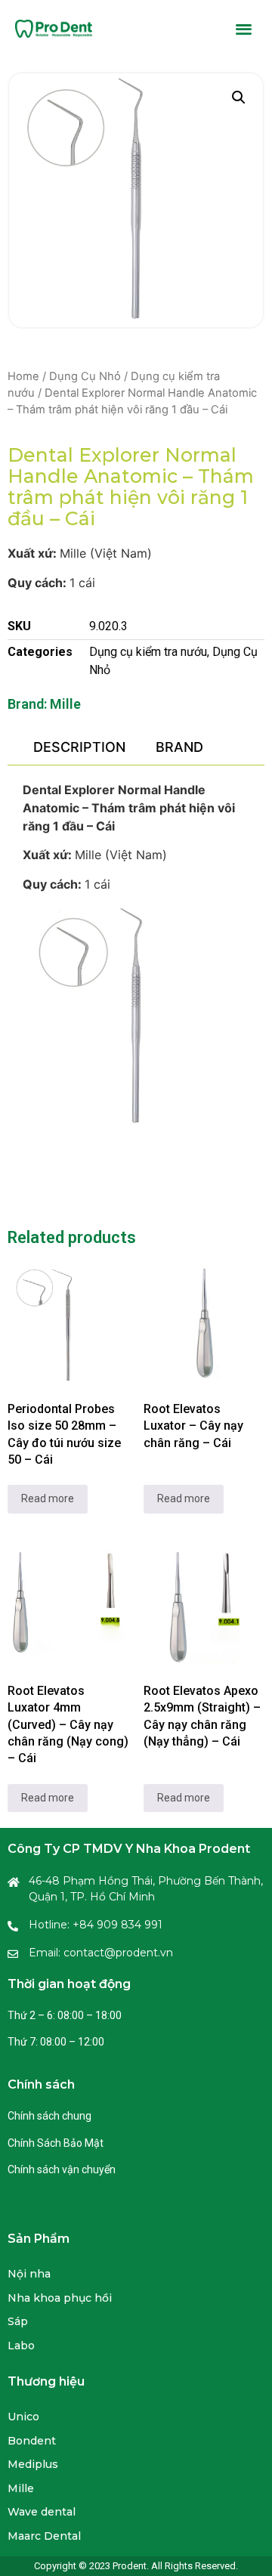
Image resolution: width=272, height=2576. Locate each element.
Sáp (18, 2321)
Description (79, 747)
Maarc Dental (44, 2536)
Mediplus (33, 2464)
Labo (21, 2346)
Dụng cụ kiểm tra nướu (148, 652)
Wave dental (42, 2512)
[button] (244, 28)
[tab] (79, 747)
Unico (23, 2417)
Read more (48, 1498)
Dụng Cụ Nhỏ (85, 376)
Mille (65, 704)
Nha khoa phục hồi (60, 2298)
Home (23, 376)
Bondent (32, 2441)
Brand (179, 747)
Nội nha (29, 2274)
